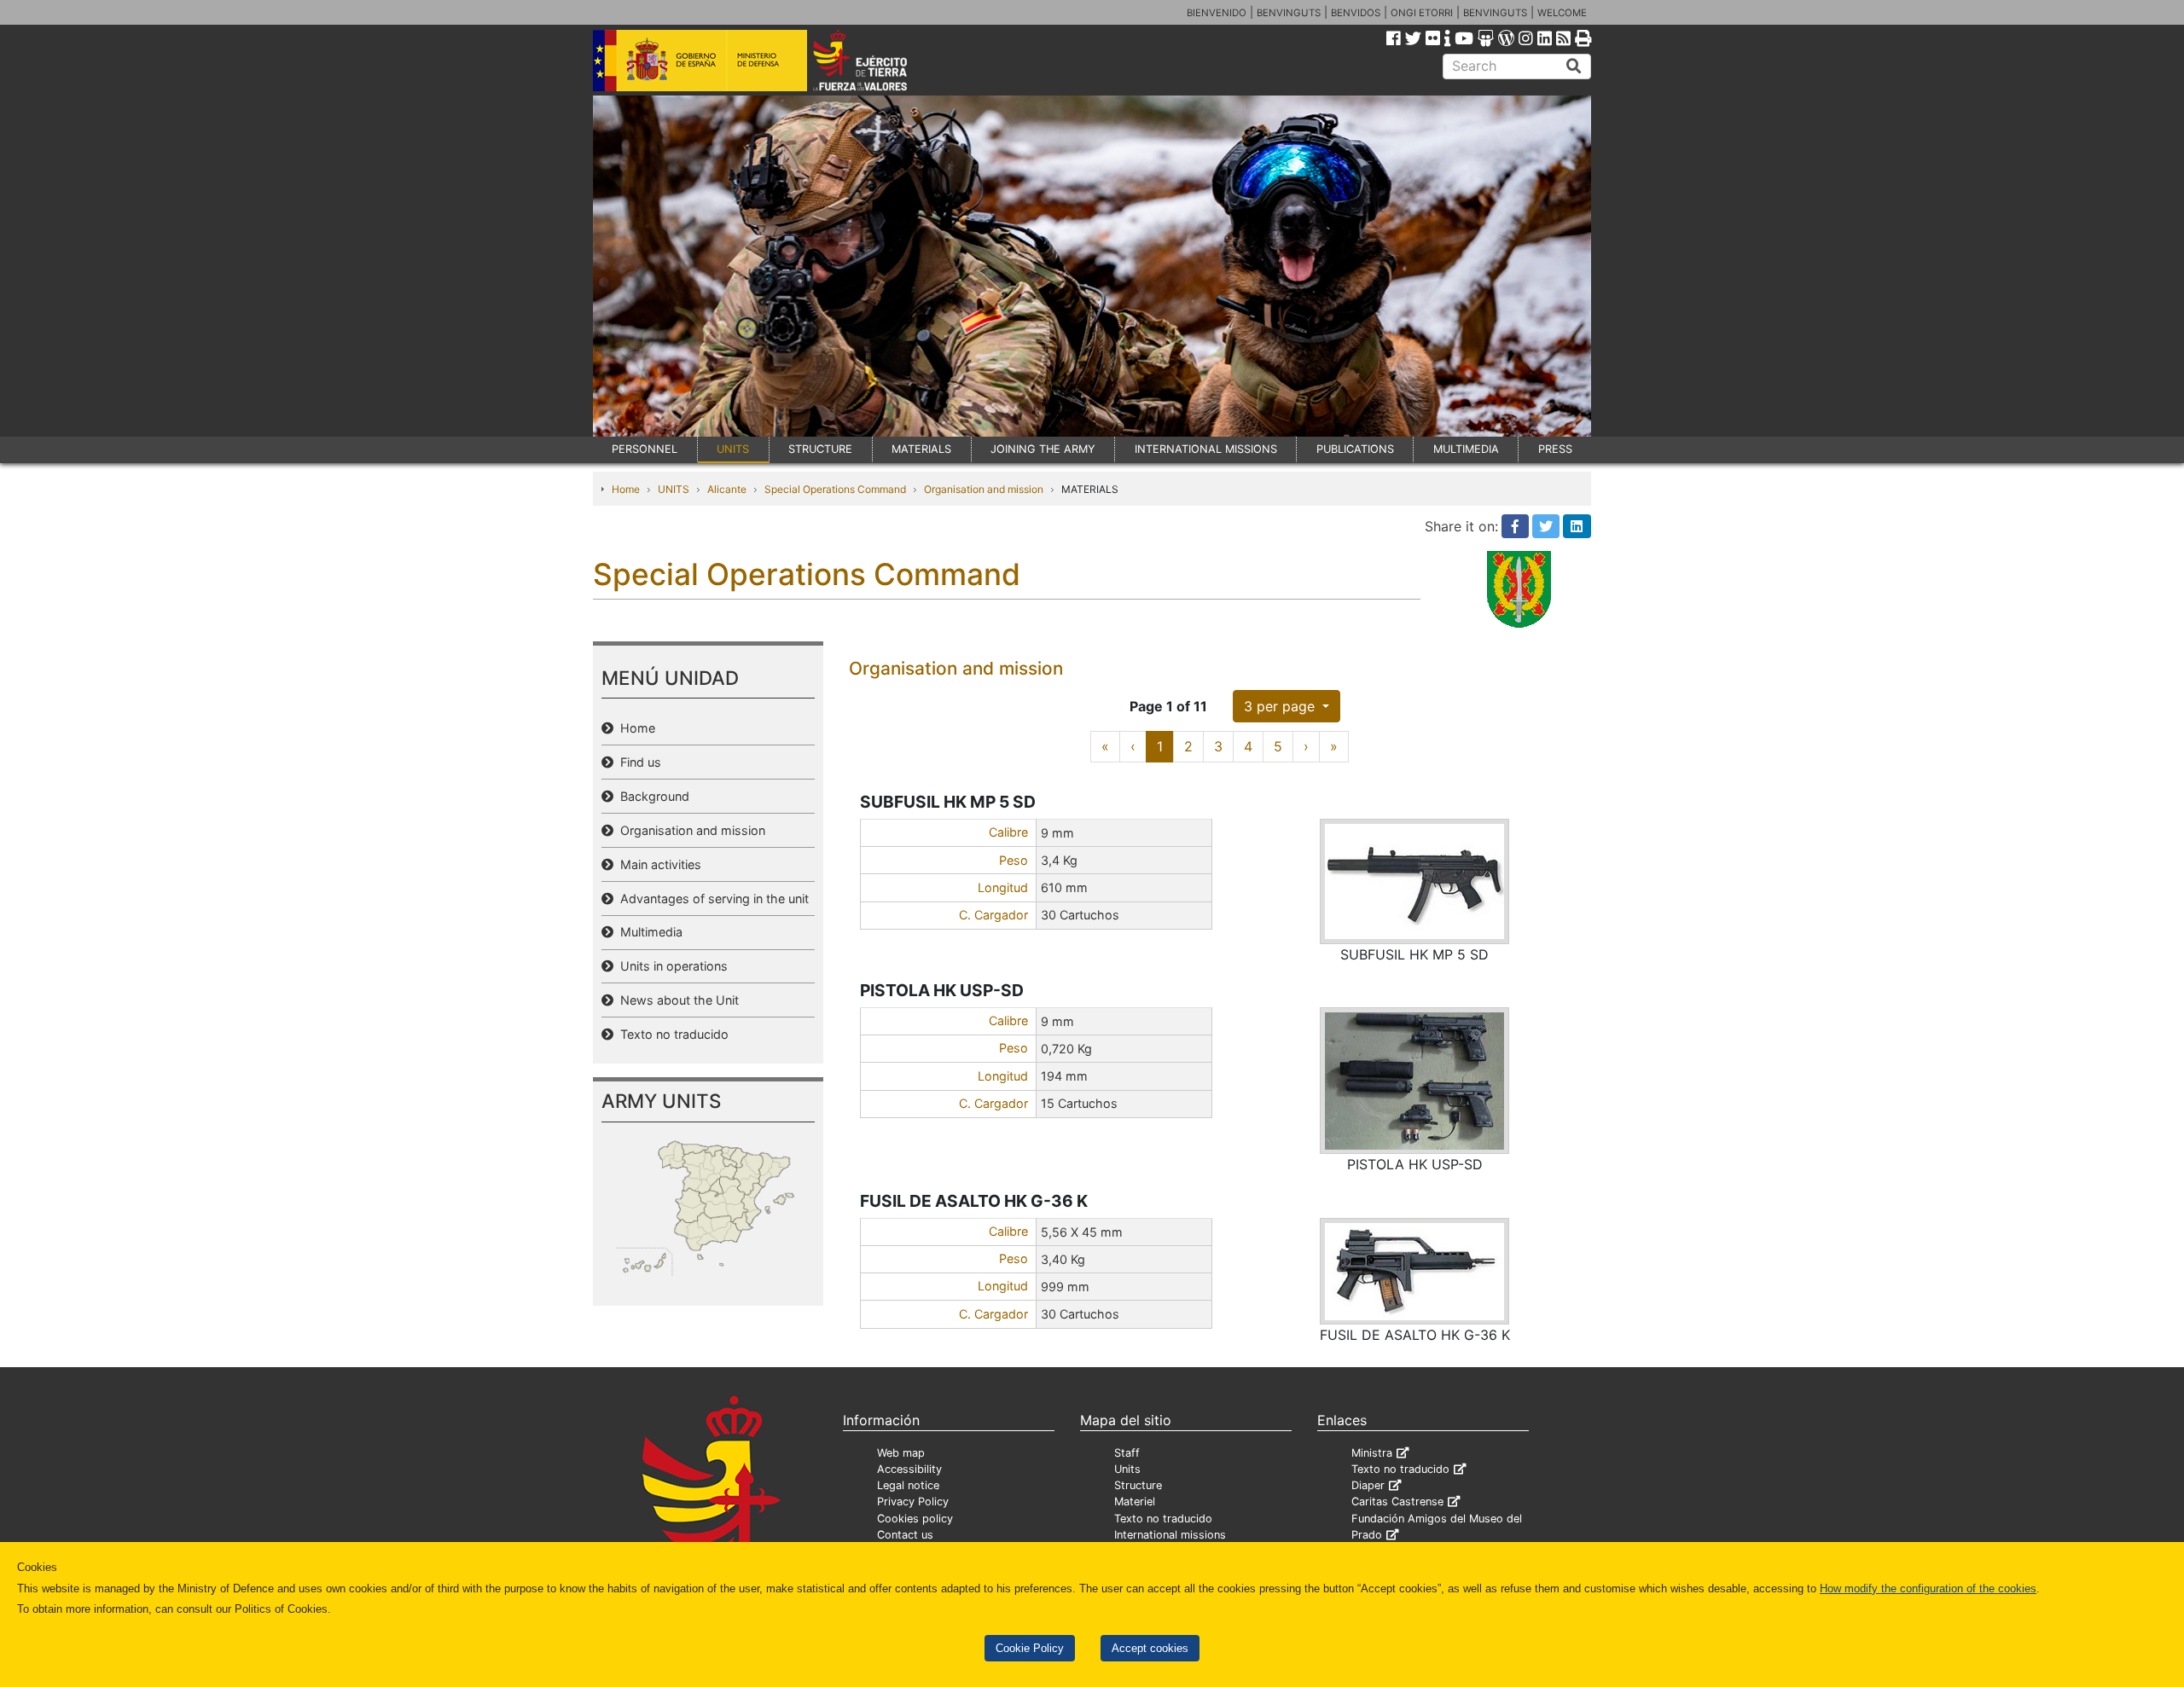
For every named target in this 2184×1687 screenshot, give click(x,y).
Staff (1127, 1453)
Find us (637, 762)
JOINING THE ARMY (1043, 449)
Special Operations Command (835, 489)
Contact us (905, 1535)
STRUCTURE (820, 449)
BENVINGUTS (1289, 13)
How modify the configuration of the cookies (1928, 1588)
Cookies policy (915, 1519)
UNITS (733, 449)
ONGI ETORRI (1422, 13)
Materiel (1135, 1501)
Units (1127, 1469)
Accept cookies (1150, 1648)
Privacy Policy (913, 1501)
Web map (901, 1453)
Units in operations (671, 966)
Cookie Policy (1030, 1648)
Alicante (727, 489)
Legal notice (908, 1485)
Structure (1138, 1485)
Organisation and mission (984, 489)
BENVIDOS (1356, 13)
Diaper (1368, 1485)
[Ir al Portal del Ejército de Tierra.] (880, 59)
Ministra (1372, 1453)
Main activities (657, 864)
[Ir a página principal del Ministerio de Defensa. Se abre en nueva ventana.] (700, 59)
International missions (1170, 1535)
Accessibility (909, 1469)
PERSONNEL (645, 449)
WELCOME (1562, 13)
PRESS (1555, 449)
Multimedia (648, 932)
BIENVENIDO (1217, 13)
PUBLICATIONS (1355, 449)
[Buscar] (1574, 67)
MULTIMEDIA (1466, 449)
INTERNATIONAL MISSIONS (1206, 449)
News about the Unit (676, 1000)
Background (651, 796)
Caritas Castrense (1397, 1501)
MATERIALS (921, 449)
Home (626, 489)
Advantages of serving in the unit (711, 899)
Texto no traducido (671, 1034)
